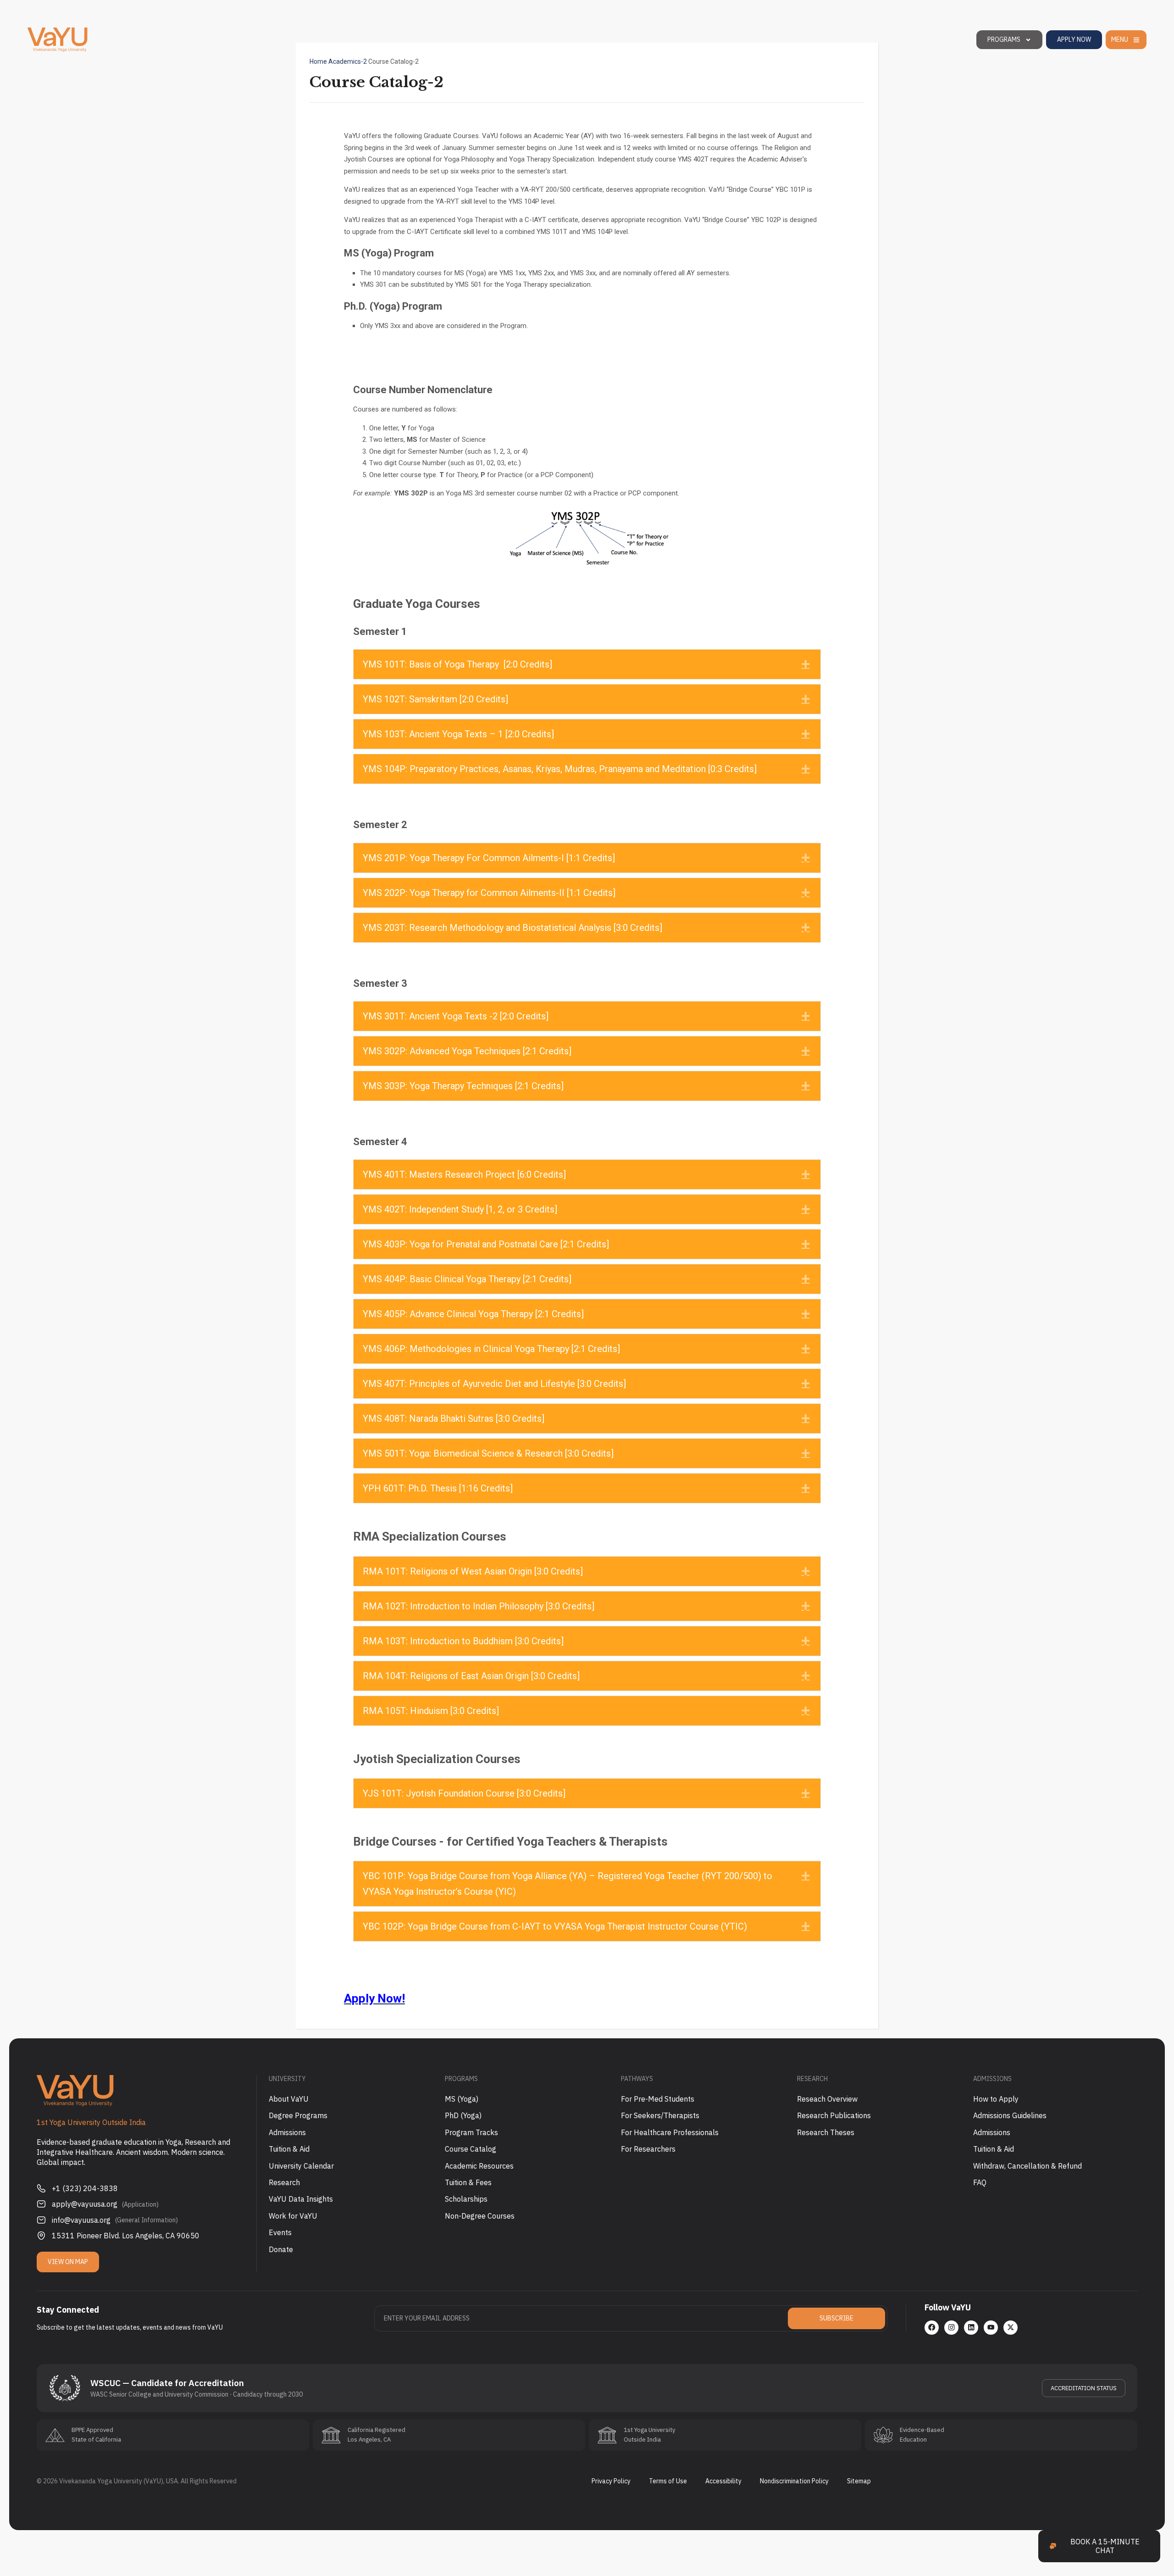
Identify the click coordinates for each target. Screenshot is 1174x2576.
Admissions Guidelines (1010, 2115)
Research (284, 2182)
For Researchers (648, 2149)
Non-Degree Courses (480, 2216)
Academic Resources (479, 2166)
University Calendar (301, 2166)
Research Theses (826, 2132)
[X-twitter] (1011, 2328)
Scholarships (466, 2199)
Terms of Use (668, 2481)
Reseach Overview (827, 2099)
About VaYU (289, 2099)
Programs (1004, 39)
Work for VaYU (293, 2216)
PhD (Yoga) (463, 2115)
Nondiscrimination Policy (794, 2481)
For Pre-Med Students (658, 2099)
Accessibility (723, 2481)
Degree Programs (298, 2115)
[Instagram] (951, 2328)
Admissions (287, 2132)
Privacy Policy (611, 2481)
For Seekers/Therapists (660, 2115)
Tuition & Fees (468, 2182)
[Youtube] (991, 2328)
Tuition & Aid (289, 2149)
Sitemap (859, 2481)
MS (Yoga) (462, 2099)
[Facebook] (932, 2328)
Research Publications (834, 2115)
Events (280, 2232)
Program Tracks (471, 2132)
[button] (587, 664)
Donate (281, 2249)
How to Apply (996, 2099)
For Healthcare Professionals (670, 2132)
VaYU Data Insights (301, 2199)
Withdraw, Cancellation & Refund (1027, 2166)
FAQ (980, 2182)
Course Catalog (471, 2149)
